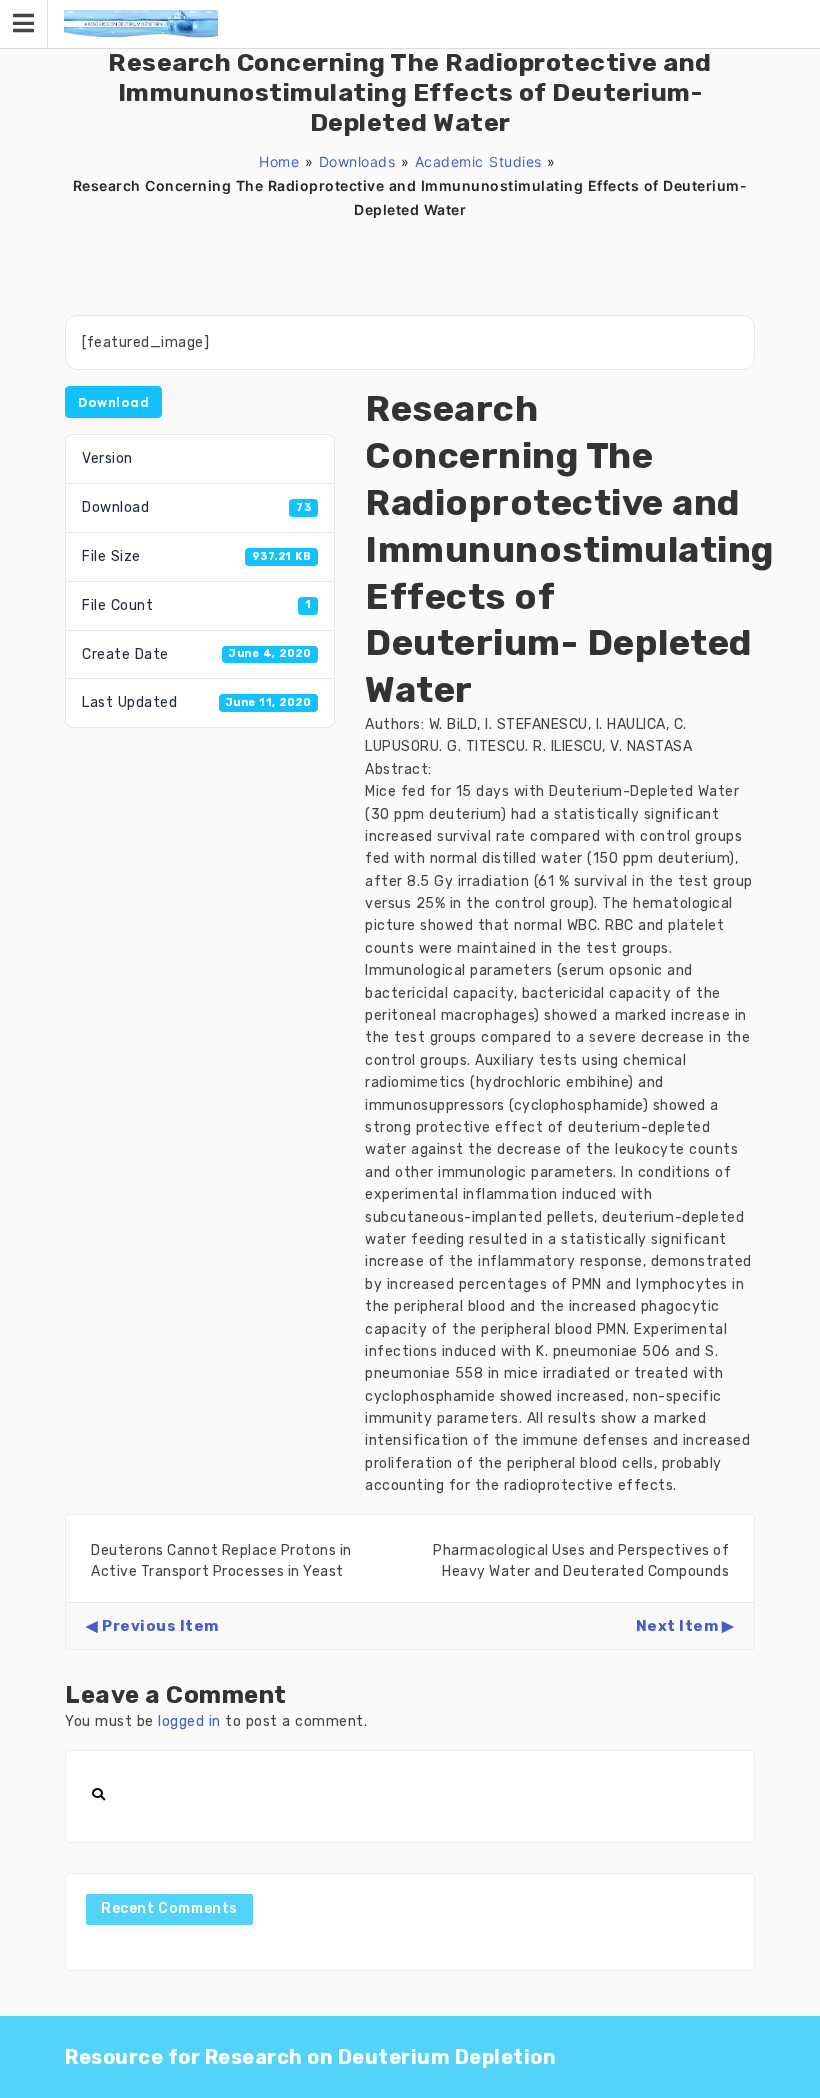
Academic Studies (478, 161)
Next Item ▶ (685, 1626)
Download (113, 402)
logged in (189, 1721)
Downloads (357, 161)
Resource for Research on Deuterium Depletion (310, 2057)
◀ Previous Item (152, 1626)
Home (279, 161)
